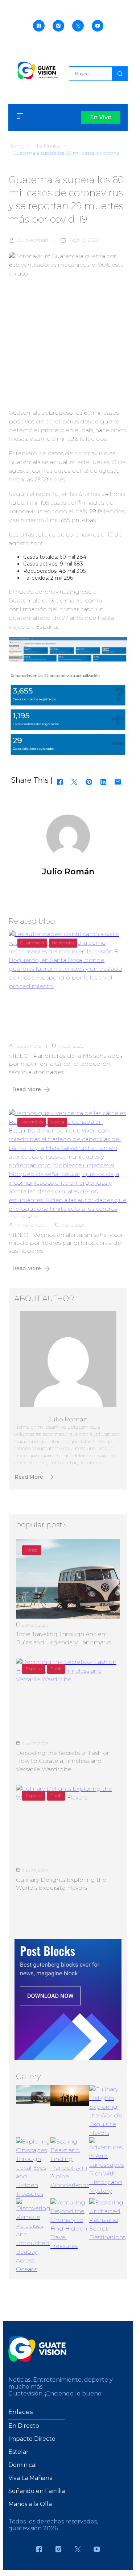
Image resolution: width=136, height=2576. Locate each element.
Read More (27, 1089)
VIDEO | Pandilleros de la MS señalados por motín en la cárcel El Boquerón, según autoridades (65, 1064)
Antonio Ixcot (30, 1225)
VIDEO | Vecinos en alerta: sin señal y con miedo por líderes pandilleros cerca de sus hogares (67, 1243)
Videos (57, 1122)
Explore (34, 1668)
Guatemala (32, 943)
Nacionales (47, 146)
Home (16, 146)
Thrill (56, 1668)
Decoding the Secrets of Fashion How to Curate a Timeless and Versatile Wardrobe (63, 1761)
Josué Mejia (29, 1046)
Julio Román (33, 240)
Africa (32, 1550)
